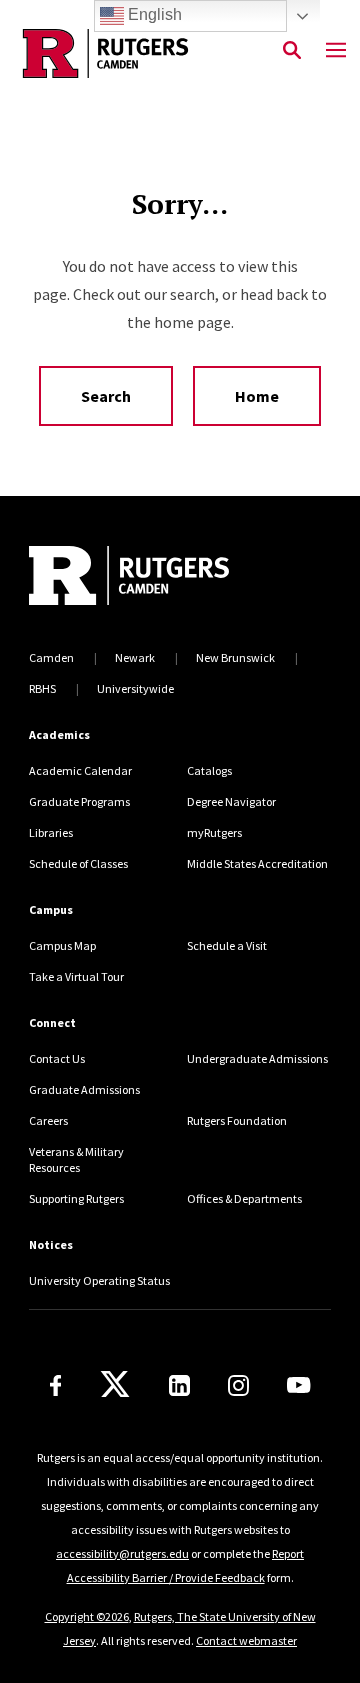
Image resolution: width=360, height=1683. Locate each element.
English (153, 14)
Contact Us (57, 1058)
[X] (115, 1385)
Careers (48, 1120)
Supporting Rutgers (76, 1198)
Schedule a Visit (227, 945)
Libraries (51, 832)
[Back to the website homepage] (105, 53)
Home (257, 396)
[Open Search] (292, 51)
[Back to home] (164, 578)
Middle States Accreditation (257, 863)
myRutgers (214, 832)
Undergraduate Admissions (257, 1058)
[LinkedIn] (179, 1385)
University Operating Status (99, 1280)
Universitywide (135, 688)
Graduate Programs (79, 801)
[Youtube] (298, 1385)
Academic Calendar (80, 770)
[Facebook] (56, 1385)
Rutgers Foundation (237, 1120)
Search (106, 396)
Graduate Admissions (84, 1089)
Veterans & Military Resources (76, 1159)
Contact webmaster (246, 1640)
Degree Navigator (231, 801)
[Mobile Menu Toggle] (336, 51)
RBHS (42, 688)
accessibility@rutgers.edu (122, 1553)
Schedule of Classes (78, 863)
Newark (135, 657)
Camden (51, 657)
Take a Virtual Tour (76, 976)
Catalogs (209, 770)
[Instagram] (238, 1385)
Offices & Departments (244, 1198)
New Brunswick (235, 657)
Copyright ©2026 (87, 1616)
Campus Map (62, 945)
